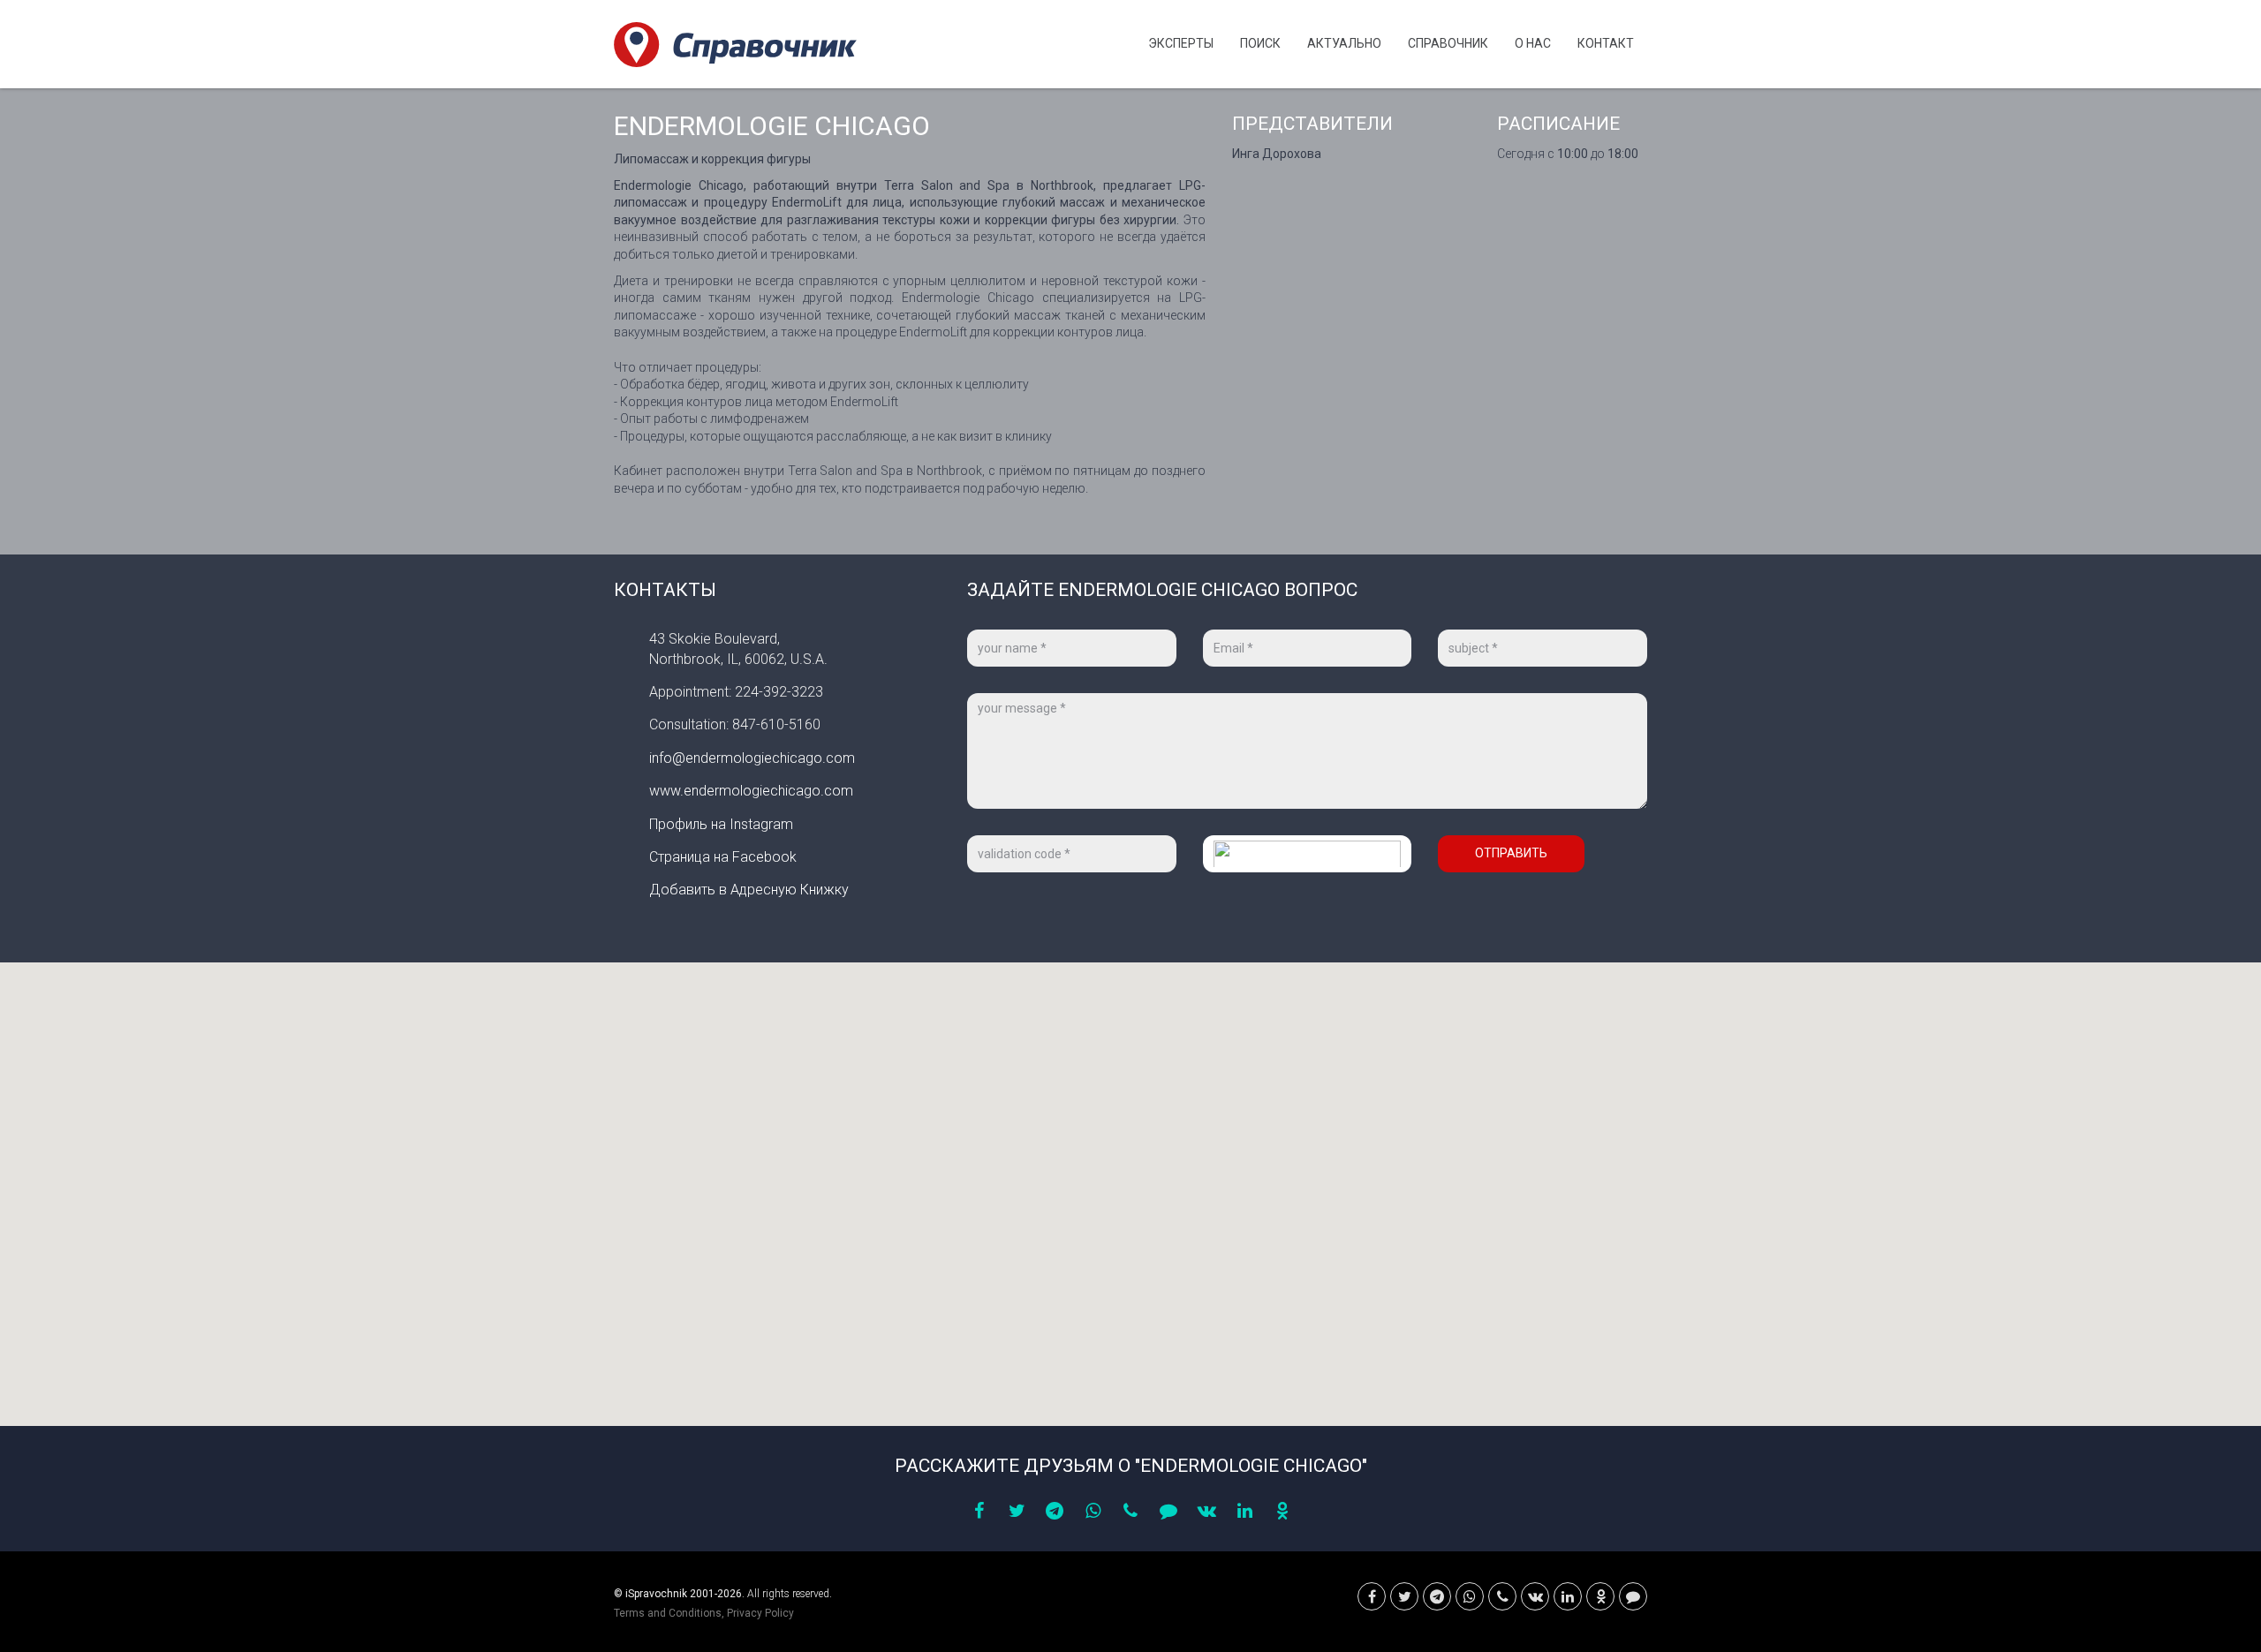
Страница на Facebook (723, 857)
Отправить (1511, 853)
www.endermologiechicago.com (751, 791)
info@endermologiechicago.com (752, 758)
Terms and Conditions (668, 1613)
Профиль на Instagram (721, 824)
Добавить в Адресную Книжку (749, 890)
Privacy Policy (760, 1613)
